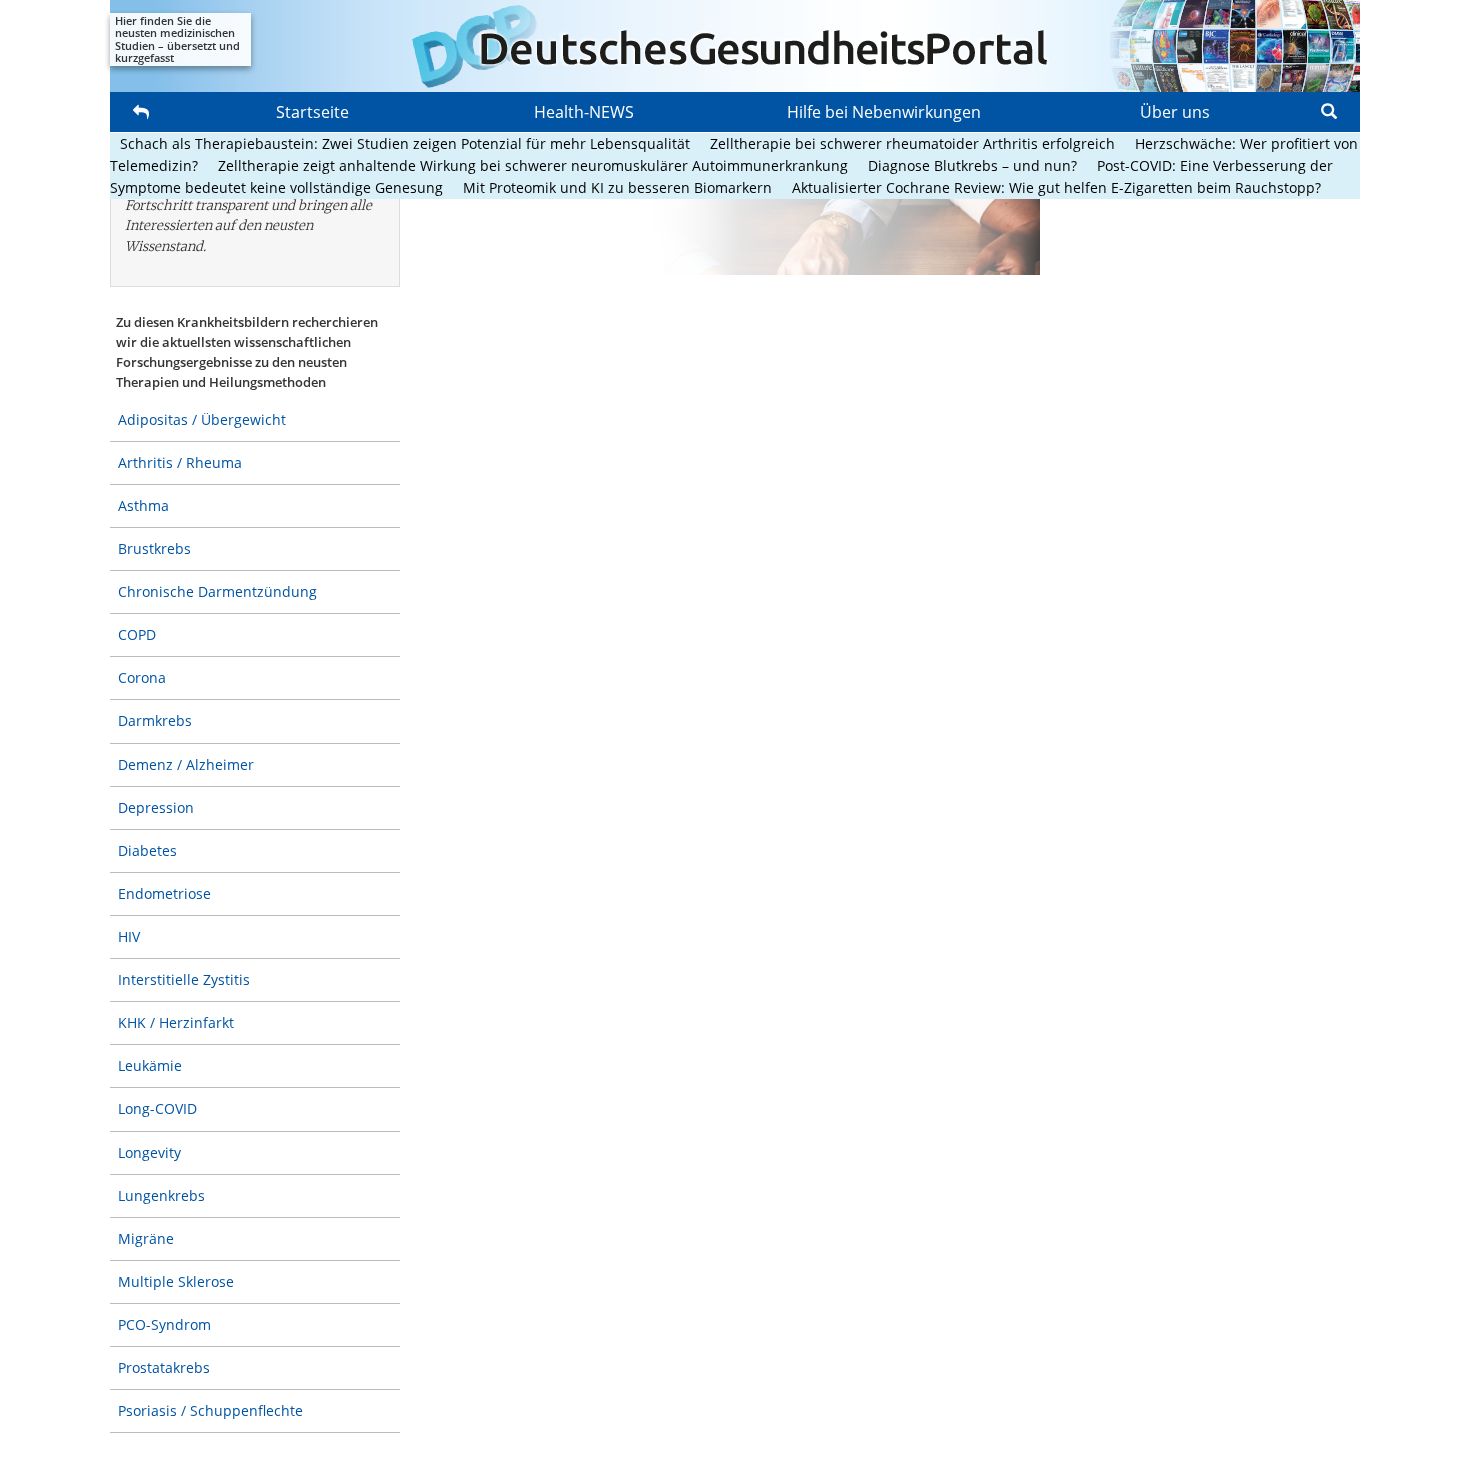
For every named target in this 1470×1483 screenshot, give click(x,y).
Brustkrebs (154, 548)
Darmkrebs (155, 720)
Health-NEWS (584, 112)
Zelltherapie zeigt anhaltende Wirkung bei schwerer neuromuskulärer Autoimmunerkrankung (533, 165)
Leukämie (150, 1065)
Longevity (149, 1152)
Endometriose (164, 893)
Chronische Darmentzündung (217, 591)
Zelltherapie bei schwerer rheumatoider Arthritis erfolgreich (912, 143)
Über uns (1175, 112)
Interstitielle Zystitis (184, 979)
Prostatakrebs (164, 1367)
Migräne (146, 1238)
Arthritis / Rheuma (180, 462)
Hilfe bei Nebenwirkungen (884, 112)
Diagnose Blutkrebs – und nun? (972, 165)
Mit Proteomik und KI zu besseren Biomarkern (617, 187)
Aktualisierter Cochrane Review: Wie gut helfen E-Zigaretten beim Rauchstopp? (1056, 187)
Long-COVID (157, 1108)
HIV (129, 936)
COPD (137, 634)
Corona (142, 677)
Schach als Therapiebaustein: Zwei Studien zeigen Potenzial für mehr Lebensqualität (405, 143)
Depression (156, 807)
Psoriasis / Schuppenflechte (210, 1410)
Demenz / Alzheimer (186, 764)
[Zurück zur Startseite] (735, 46)
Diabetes (147, 850)
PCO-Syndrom (164, 1324)
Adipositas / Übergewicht (202, 419)
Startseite (312, 112)
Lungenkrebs (161, 1195)
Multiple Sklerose (176, 1281)
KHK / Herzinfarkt (176, 1022)
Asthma (143, 505)
